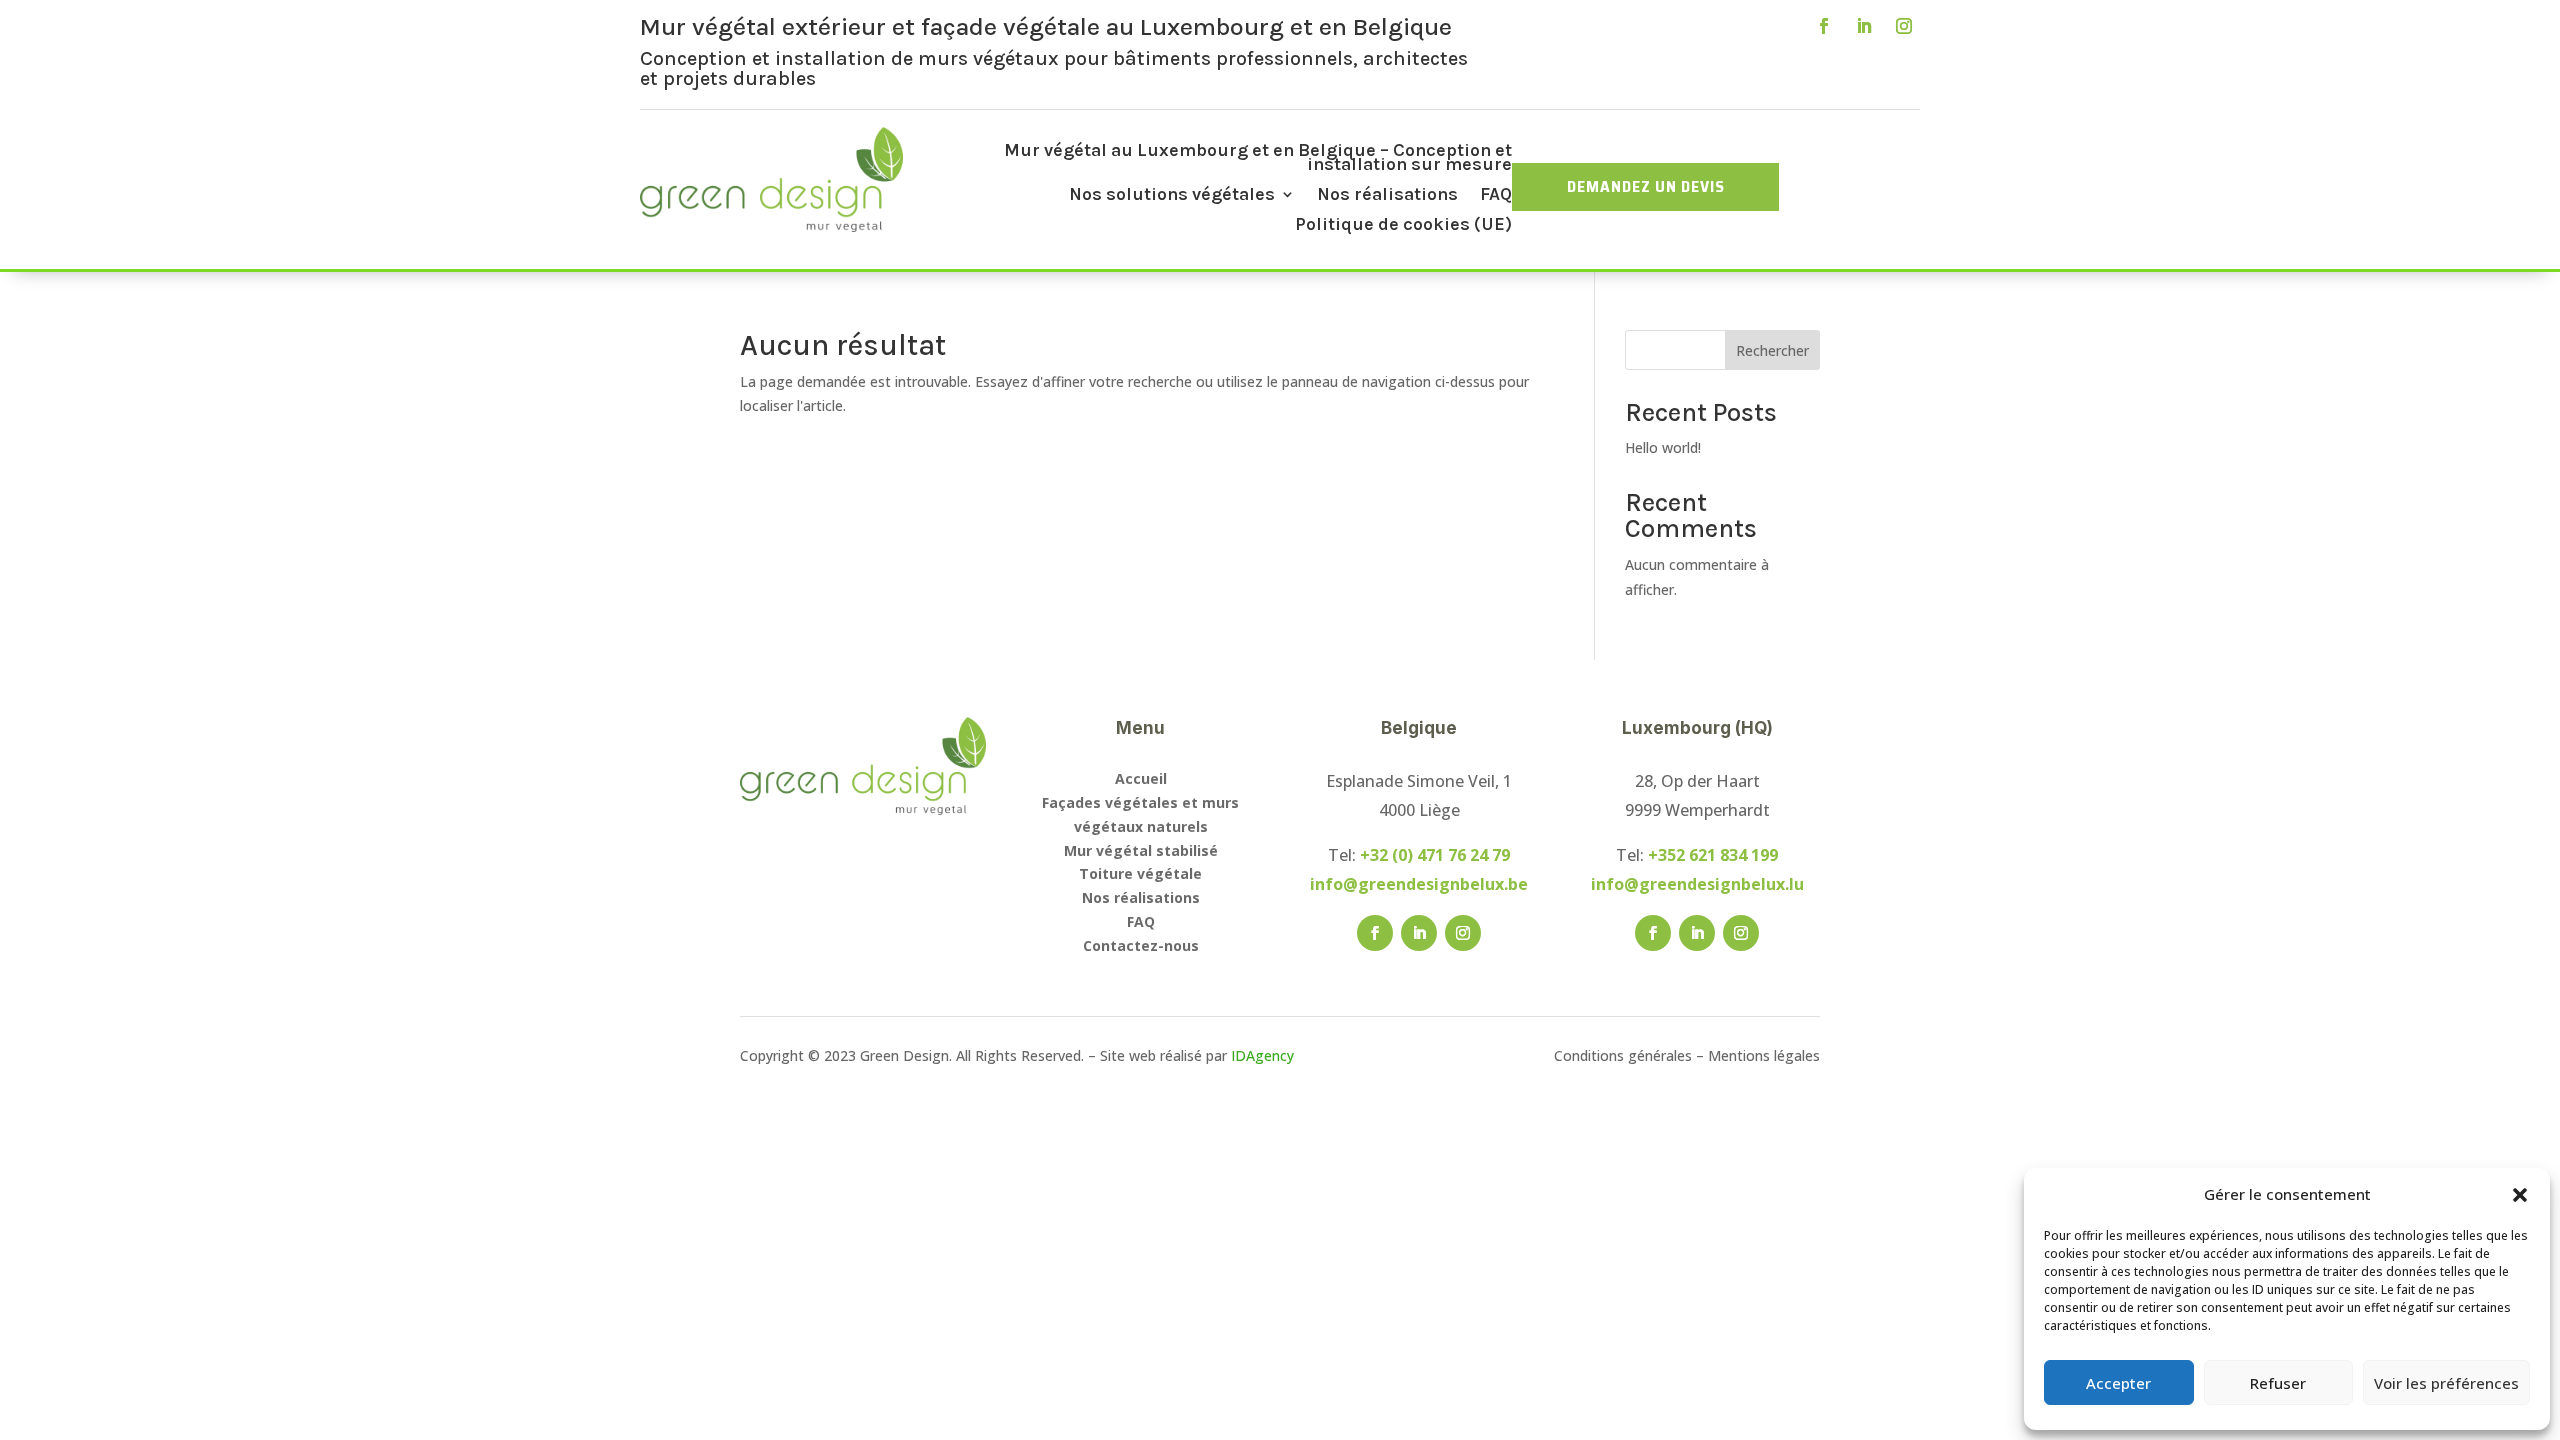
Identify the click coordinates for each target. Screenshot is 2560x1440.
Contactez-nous (1141, 945)
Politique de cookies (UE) (1403, 226)
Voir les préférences (2446, 1383)
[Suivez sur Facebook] (1824, 26)
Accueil (1141, 778)
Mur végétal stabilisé (1141, 850)
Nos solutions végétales (1172, 196)
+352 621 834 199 (1713, 855)
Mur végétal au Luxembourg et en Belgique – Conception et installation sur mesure (1258, 159)
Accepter (2118, 1383)
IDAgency (1262, 1055)
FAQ (1496, 196)
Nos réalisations (1387, 196)
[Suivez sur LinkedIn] (1864, 26)
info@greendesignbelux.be (1419, 884)
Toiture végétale (1140, 873)
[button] (2520, 1195)
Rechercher (1772, 350)
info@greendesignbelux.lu (1697, 884)
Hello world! (1663, 447)
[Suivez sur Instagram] (1904, 26)
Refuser (2278, 1383)
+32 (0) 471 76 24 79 (1435, 855)
